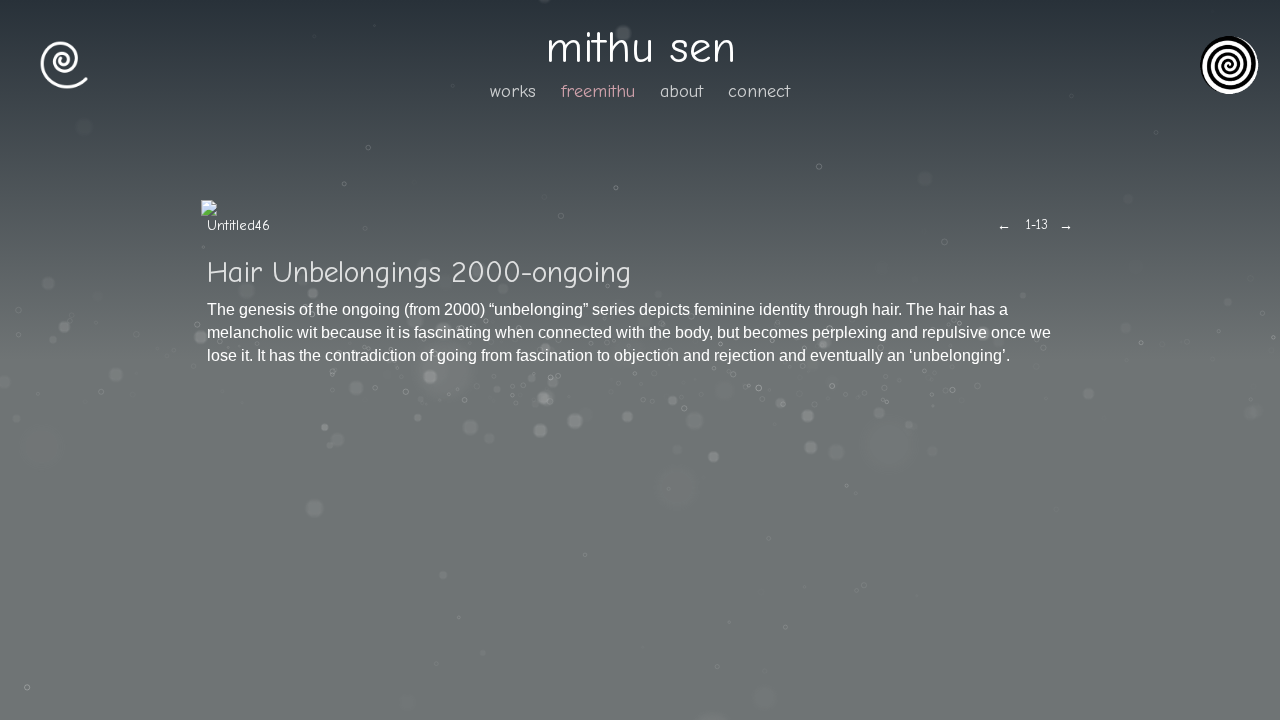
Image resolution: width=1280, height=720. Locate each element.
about (681, 91)
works (513, 91)
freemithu (598, 91)
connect (759, 91)
